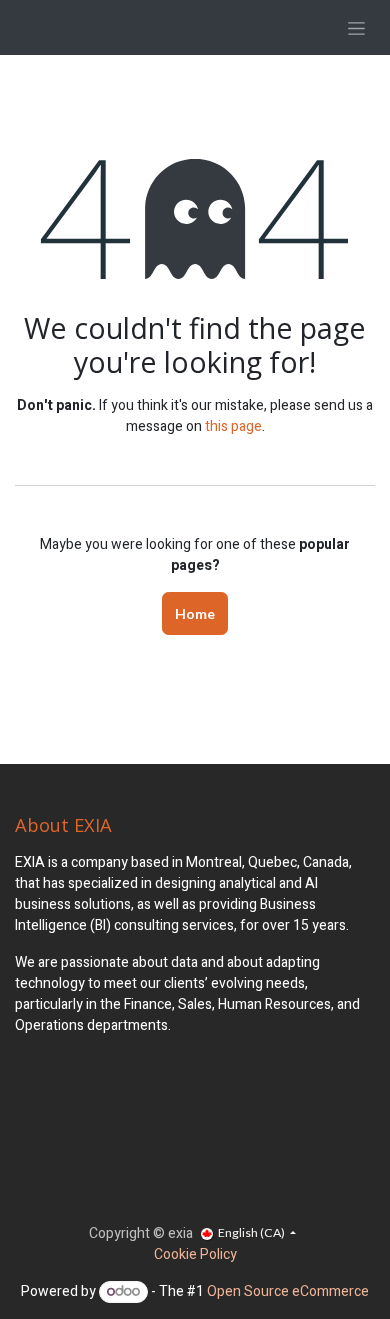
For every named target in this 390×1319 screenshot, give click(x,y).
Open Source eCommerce (288, 1291)
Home (195, 613)
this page (233, 426)
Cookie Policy (195, 1254)
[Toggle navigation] (356, 27)
